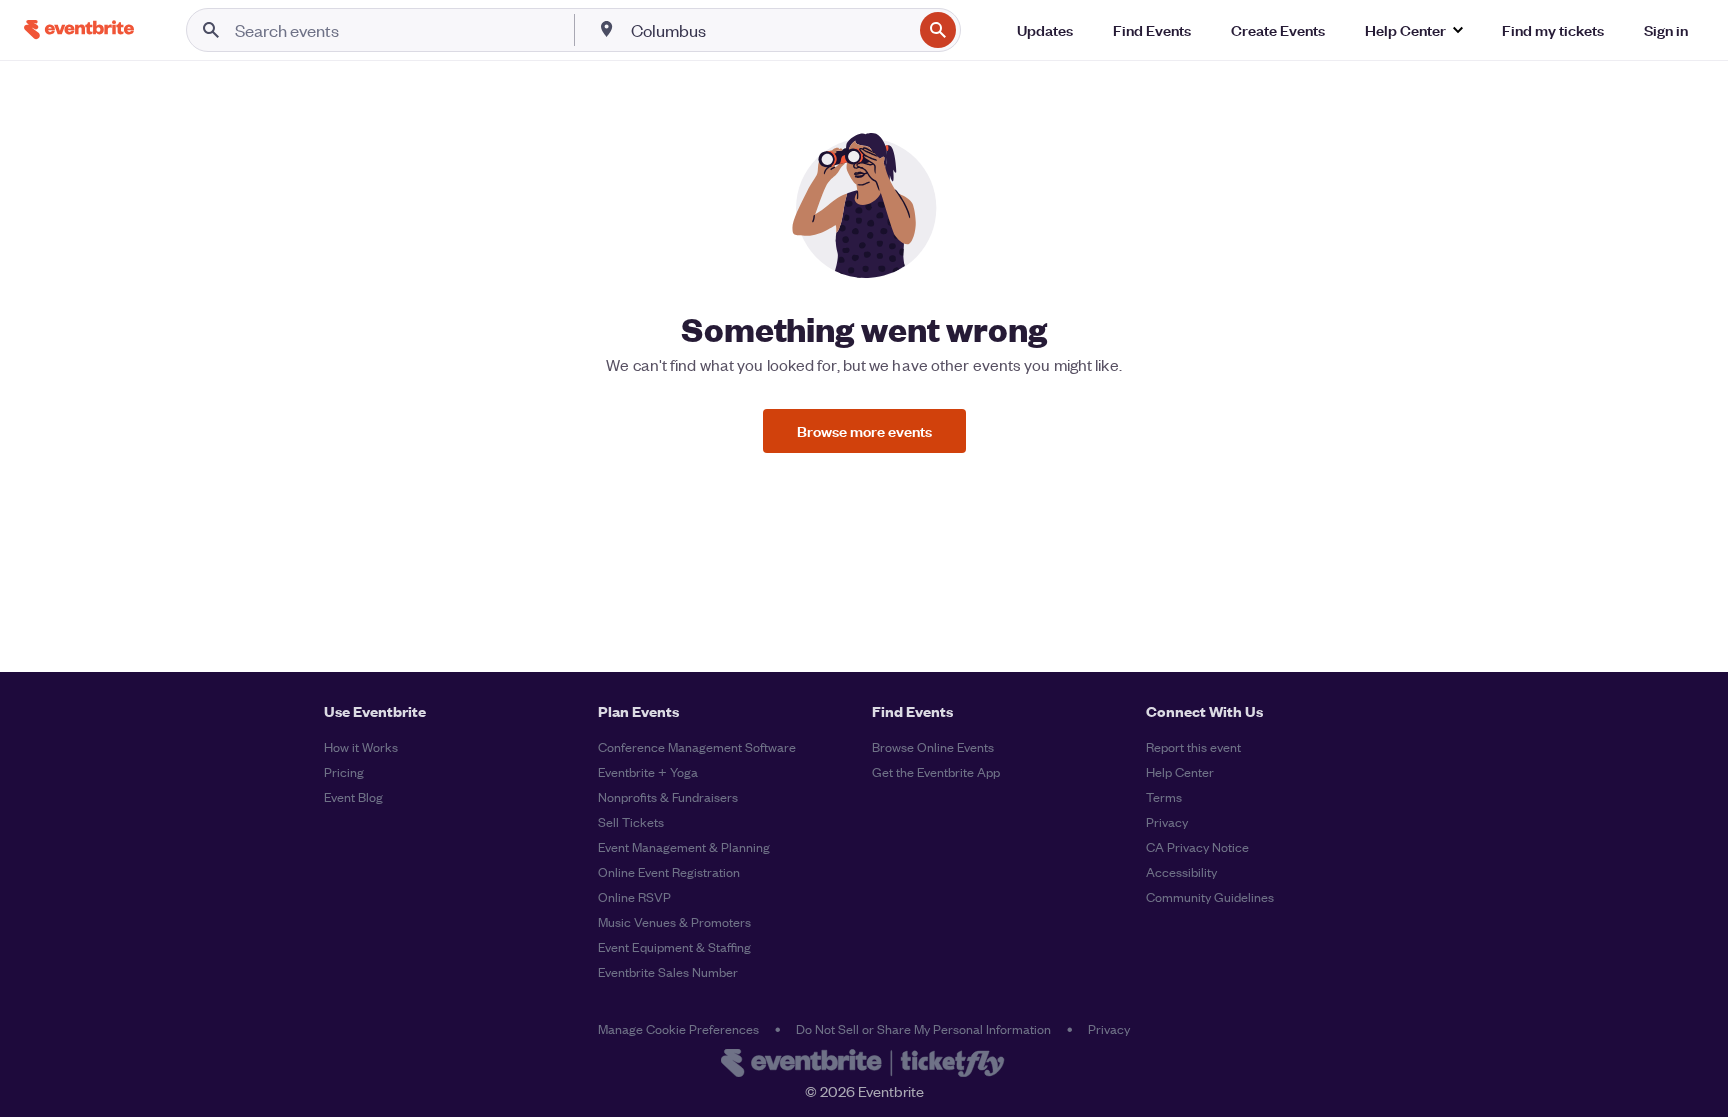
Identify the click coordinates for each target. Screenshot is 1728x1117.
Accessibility (1181, 871)
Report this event (1193, 746)
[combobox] (770, 30)
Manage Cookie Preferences (678, 1028)
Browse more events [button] (864, 430)
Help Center (1180, 771)
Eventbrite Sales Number (668, 971)
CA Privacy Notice (1197, 846)
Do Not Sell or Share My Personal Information (923, 1028)
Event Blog (353, 796)
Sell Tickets (631, 821)
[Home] (79, 29)
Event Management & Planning (684, 846)
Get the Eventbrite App (936, 771)
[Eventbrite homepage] (864, 1065)
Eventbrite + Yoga (648, 771)
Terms (1164, 796)
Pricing (344, 771)
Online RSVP (634, 896)
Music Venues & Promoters (674, 921)
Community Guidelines (1210, 896)
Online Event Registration (669, 871)
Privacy (1167, 821)
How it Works (361, 746)
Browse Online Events (933, 746)
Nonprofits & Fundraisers (668, 796)
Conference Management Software (697, 746)
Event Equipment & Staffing (674, 946)
